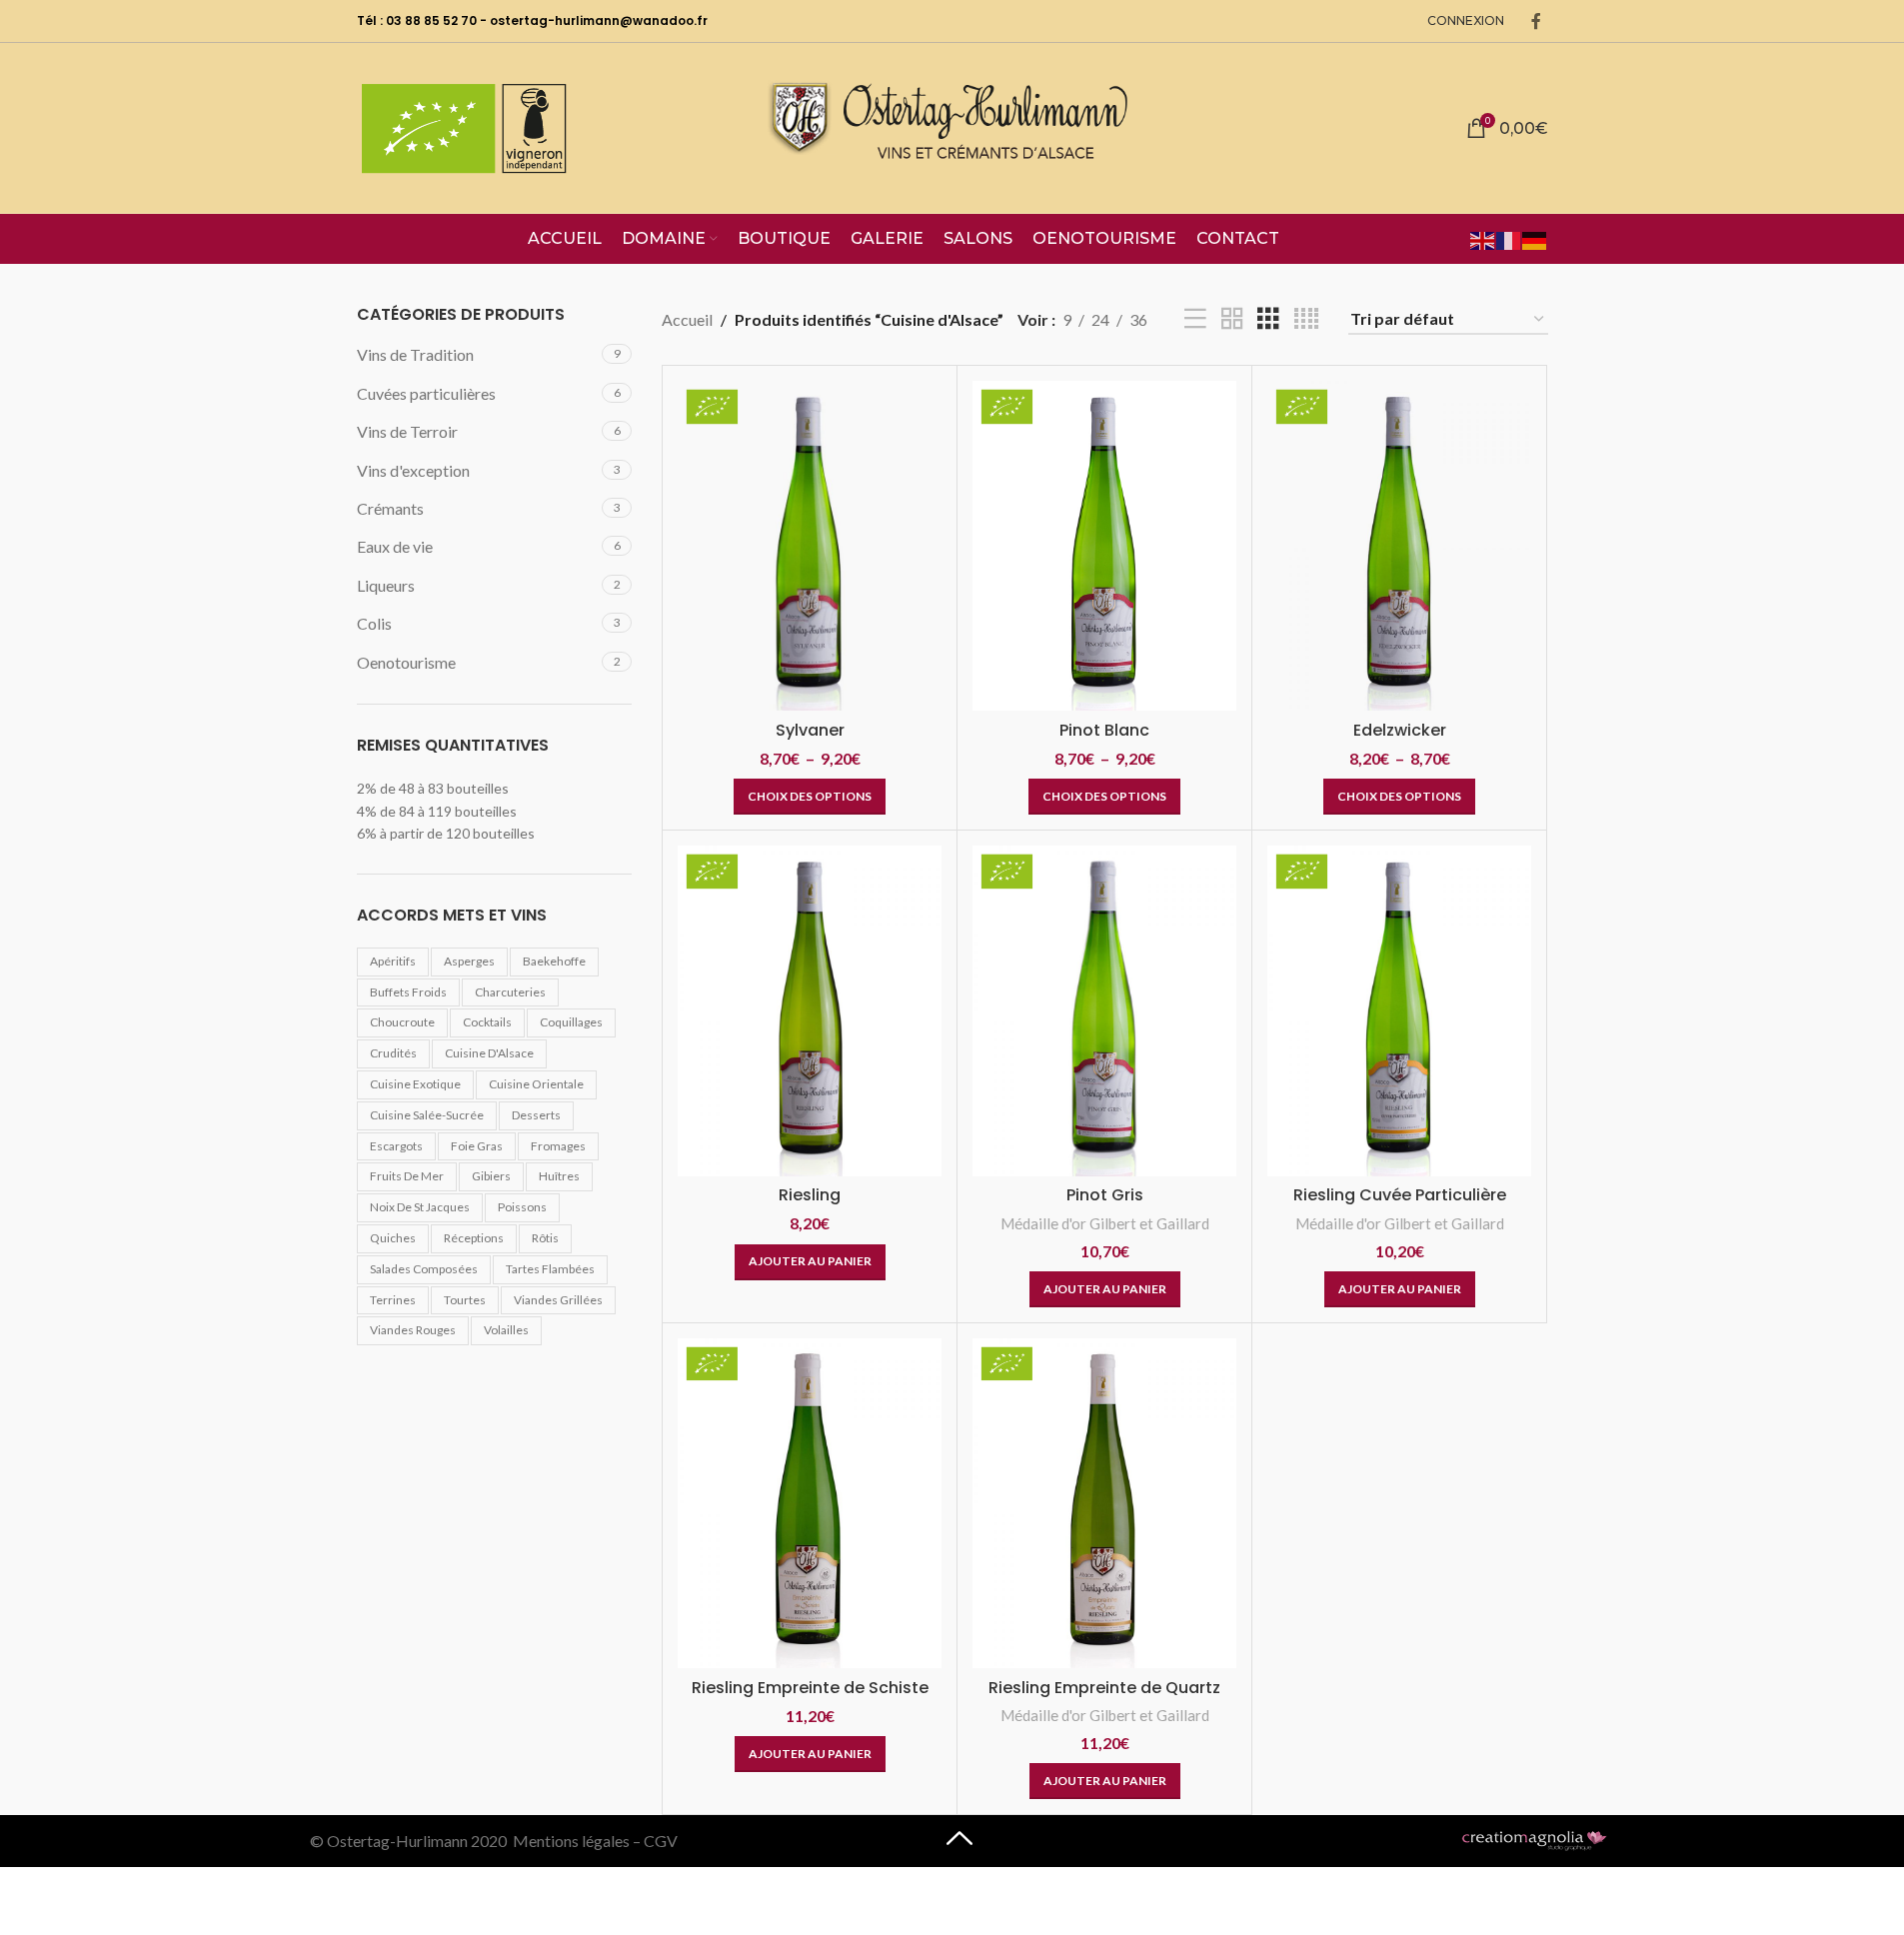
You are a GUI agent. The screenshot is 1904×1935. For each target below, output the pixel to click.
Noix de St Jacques (420, 1207)
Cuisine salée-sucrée (427, 1115)
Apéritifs (393, 961)
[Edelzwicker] (1399, 546)
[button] (810, 1262)
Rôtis (545, 1238)
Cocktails (487, 1022)
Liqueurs (386, 585)
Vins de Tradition (415, 354)
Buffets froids (408, 992)
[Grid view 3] (1268, 319)
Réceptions (474, 1238)
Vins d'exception (413, 470)
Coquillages (571, 1022)
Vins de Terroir (407, 431)
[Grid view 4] (1306, 319)
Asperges (469, 961)
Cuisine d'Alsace (489, 1053)
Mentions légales (571, 1841)
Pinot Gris (1105, 1195)
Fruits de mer (407, 1176)
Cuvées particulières (426, 393)
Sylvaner (810, 730)
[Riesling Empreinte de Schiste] (810, 1503)
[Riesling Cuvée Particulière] (1399, 1010)
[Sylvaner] (810, 546)
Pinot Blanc (1104, 730)
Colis (374, 623)
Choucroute (402, 1022)
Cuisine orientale (536, 1084)
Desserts (536, 1115)
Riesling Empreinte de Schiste (810, 1688)
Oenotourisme (406, 662)
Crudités (393, 1053)
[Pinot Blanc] (1104, 546)
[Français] (1509, 238)
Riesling (810, 1195)
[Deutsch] (1535, 238)
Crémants (390, 508)
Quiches (393, 1238)
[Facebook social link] (1536, 21)
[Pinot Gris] (1104, 1010)
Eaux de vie (395, 546)
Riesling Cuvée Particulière (1400, 1195)
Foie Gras (477, 1146)
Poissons (522, 1207)
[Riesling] (810, 1010)
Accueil (687, 319)
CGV (661, 1841)
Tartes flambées (550, 1269)
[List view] (1195, 319)
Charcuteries (510, 992)
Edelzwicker (1400, 730)
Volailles (506, 1330)
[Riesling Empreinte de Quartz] (1104, 1503)
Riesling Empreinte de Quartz (1104, 1688)
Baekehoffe (554, 961)
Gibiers (491, 1176)
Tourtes (465, 1300)
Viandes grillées (558, 1300)
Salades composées (424, 1269)
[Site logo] (952, 125)
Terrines (393, 1300)
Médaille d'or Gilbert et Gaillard (1105, 1223)
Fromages (558, 1146)
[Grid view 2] (1232, 319)
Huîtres (559, 1176)
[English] (1483, 238)
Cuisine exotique (415, 1084)
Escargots (396, 1146)
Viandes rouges (413, 1330)
